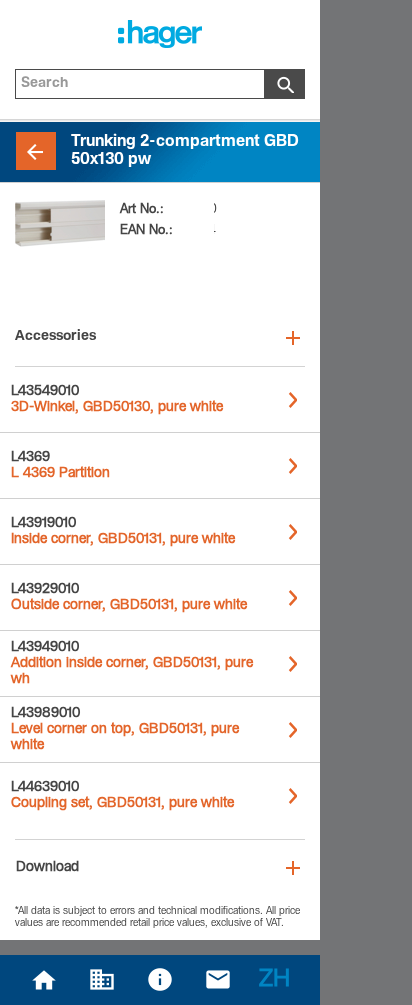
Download (47, 868)
